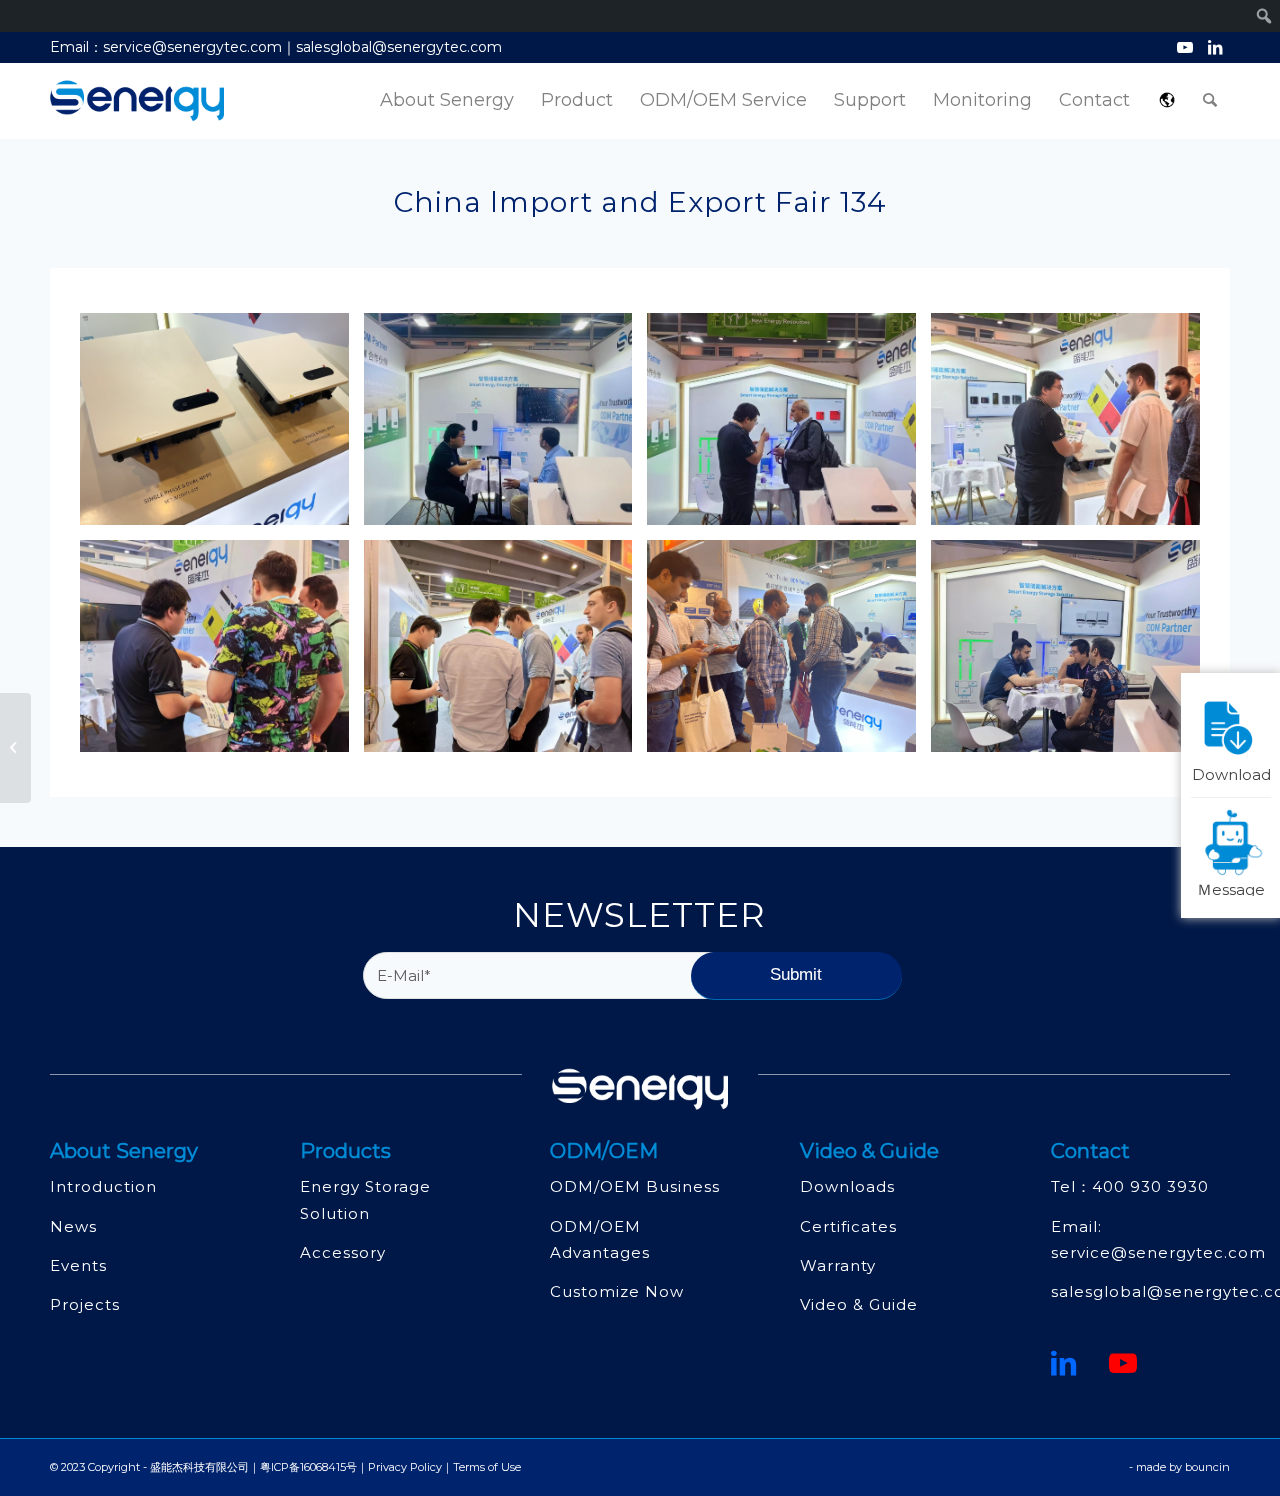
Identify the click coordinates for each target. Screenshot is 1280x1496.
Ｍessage (1231, 888)
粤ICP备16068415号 (308, 1467)
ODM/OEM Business (635, 1186)
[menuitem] (447, 100)
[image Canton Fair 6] (222, 653)
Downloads (847, 1186)
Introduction (103, 1186)
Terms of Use (487, 1467)
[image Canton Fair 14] (222, 426)
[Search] (1210, 100)
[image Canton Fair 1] (789, 653)
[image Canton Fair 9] (506, 426)
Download (1231, 773)
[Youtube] (1123, 1363)
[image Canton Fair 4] (506, 653)
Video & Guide (859, 1304)
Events (78, 1265)
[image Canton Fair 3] (1073, 653)
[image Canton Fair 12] (789, 426)
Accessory (343, 1252)
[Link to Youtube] (1184, 47)
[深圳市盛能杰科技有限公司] (137, 100)
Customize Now (617, 1291)
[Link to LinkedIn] (1215, 47)
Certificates (848, 1226)
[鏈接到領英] (1064, 1363)
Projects (85, 1304)
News (73, 1226)
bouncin (1207, 1467)
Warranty (838, 1265)
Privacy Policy (405, 1467)
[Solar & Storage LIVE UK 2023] (15, 748)
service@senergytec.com (1158, 1252)
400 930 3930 (1150, 1186)
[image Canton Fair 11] (1073, 426)
